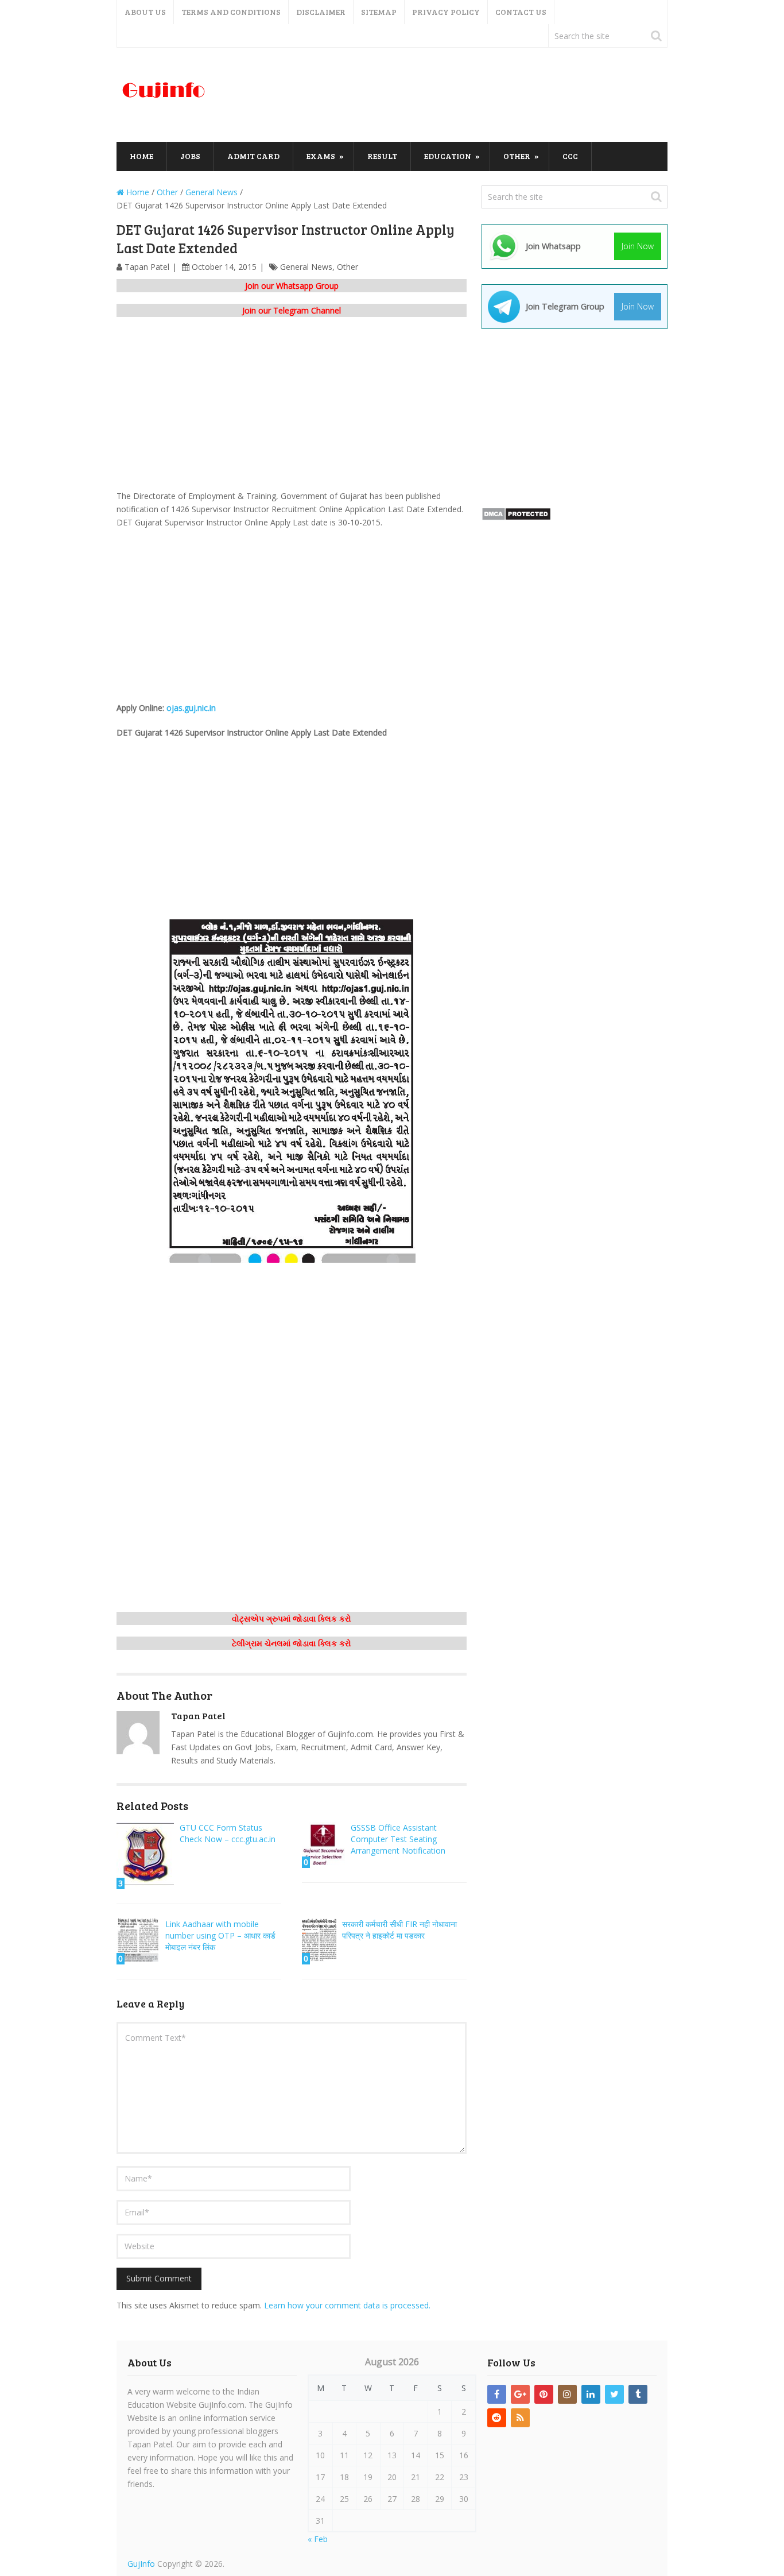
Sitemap (379, 12)
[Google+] (520, 2394)
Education (448, 156)
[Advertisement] (459, 95)
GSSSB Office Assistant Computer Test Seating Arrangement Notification (398, 1839)
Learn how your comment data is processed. (347, 2305)
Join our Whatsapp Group (292, 286)
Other (517, 156)
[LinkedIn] (591, 2394)
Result (382, 156)
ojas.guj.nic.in (191, 708)
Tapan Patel (147, 267)
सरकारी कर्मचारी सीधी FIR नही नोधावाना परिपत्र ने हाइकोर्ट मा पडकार (399, 1930)
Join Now (638, 246)
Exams (321, 156)
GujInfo (141, 2564)
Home (141, 156)
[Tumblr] (638, 2394)
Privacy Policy (446, 12)
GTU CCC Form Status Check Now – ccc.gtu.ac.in (228, 1833)
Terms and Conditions (231, 12)
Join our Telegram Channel (292, 310)
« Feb (318, 2539)
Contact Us (521, 12)
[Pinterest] (544, 2394)
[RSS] (520, 2418)
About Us (145, 12)
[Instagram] (567, 2394)
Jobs (190, 156)
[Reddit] (497, 2418)
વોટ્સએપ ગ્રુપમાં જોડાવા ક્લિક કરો (292, 1618)
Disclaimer (321, 12)
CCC (570, 156)
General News (306, 267)
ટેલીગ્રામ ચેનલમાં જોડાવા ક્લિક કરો (292, 1643)
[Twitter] (614, 2394)
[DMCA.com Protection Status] (516, 518)
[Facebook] (497, 2394)
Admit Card (253, 156)
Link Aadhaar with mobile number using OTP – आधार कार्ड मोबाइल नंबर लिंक (220, 1935)
